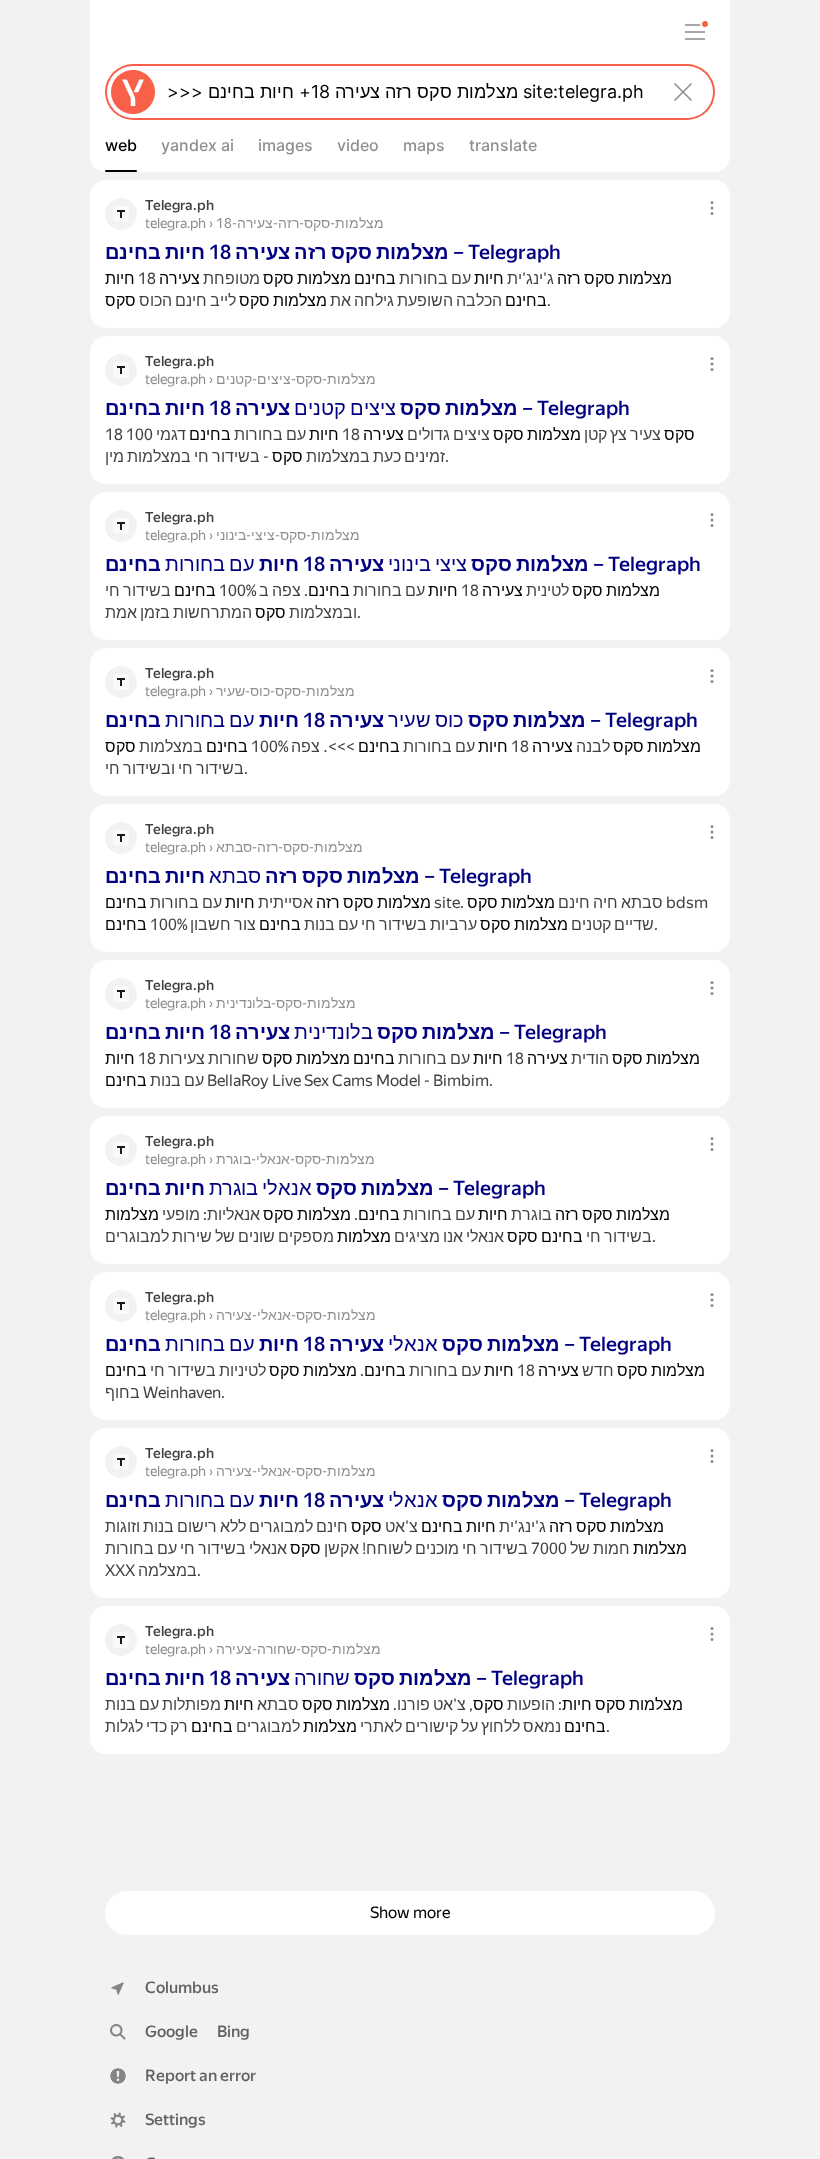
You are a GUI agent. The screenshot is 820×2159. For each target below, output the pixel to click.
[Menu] (695, 32)
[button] (183, 2076)
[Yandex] (133, 92)
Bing (233, 2031)
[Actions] (712, 208)
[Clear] (683, 92)
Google (171, 2031)
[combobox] (406, 92)
